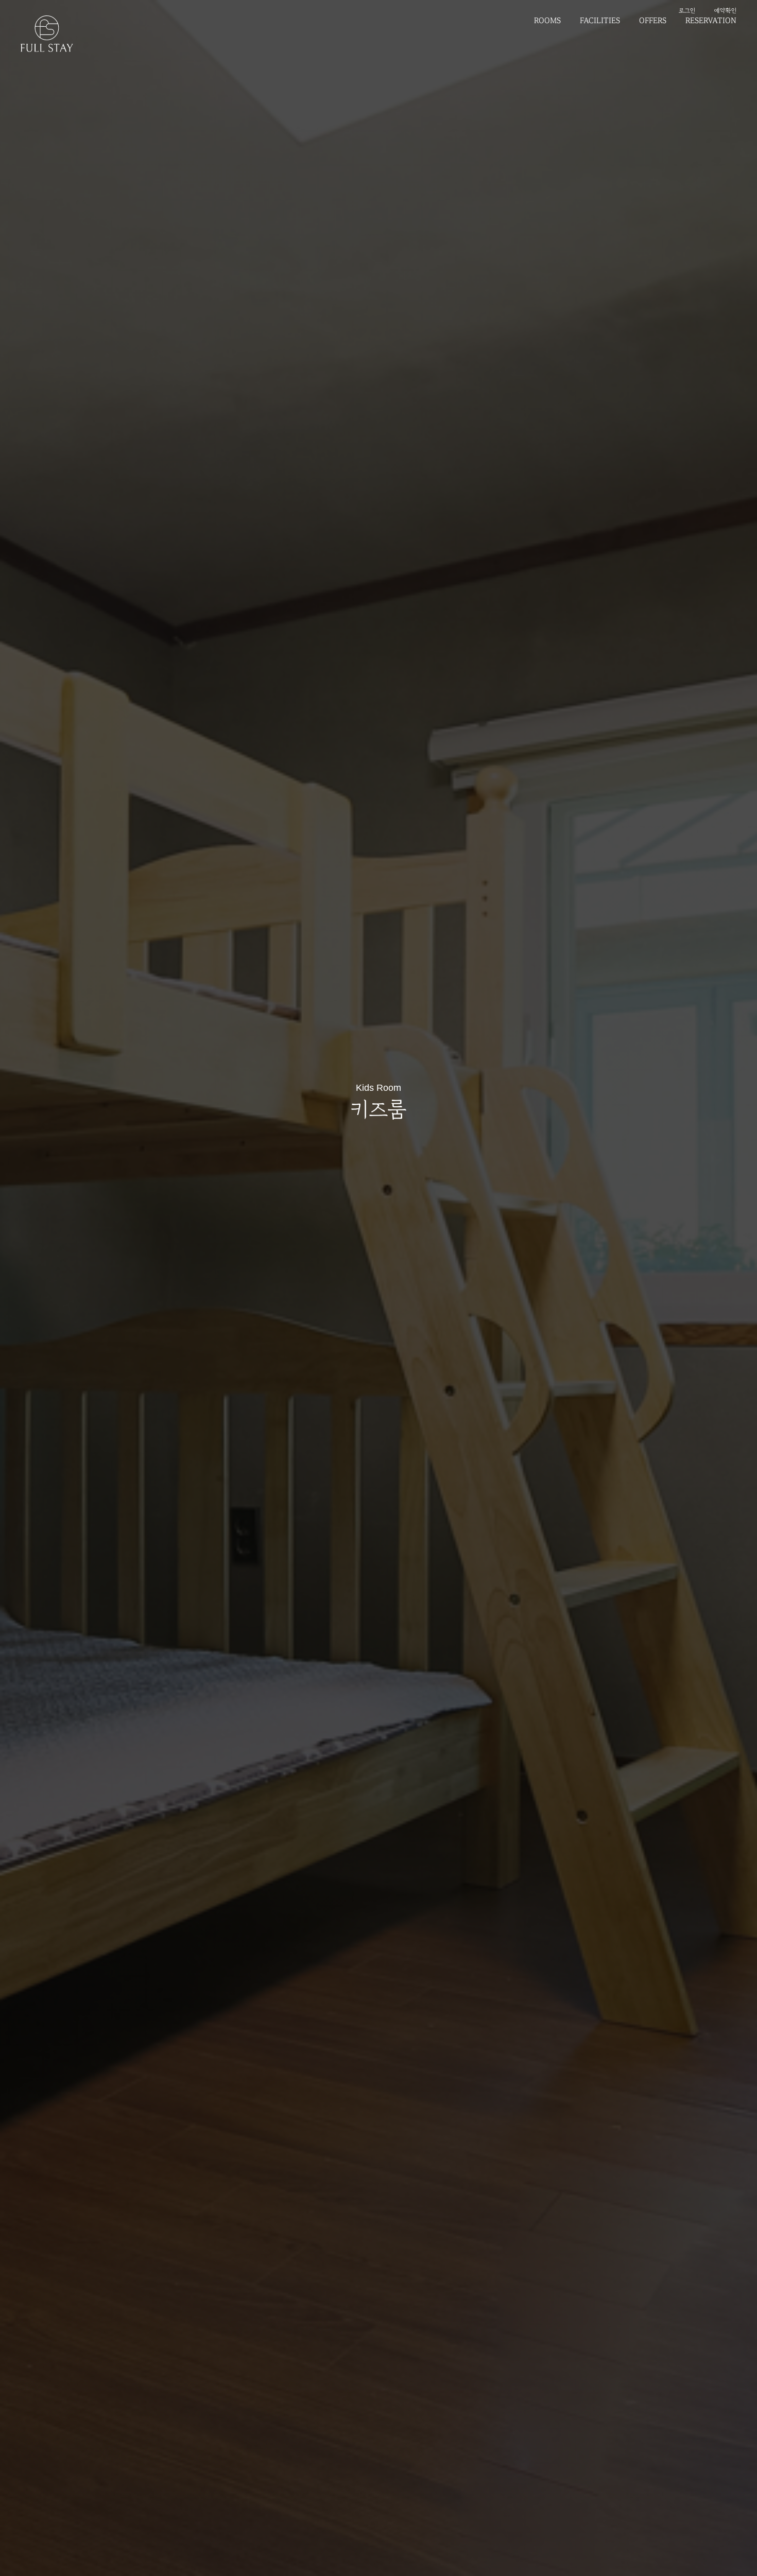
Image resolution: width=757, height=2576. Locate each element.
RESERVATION (711, 21)
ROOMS (547, 21)
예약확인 (725, 10)
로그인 (687, 10)
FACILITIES (600, 21)
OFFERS (653, 21)
